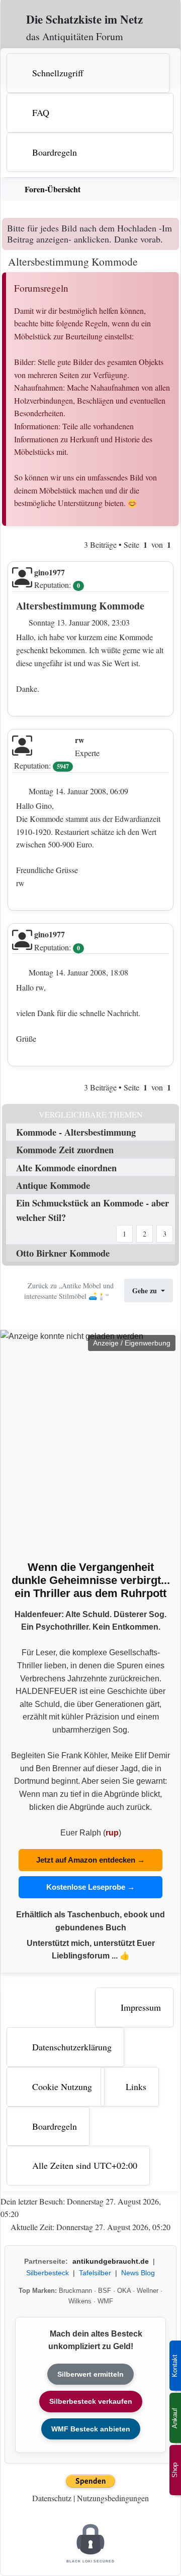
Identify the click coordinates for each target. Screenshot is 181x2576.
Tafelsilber (95, 2273)
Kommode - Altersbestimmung (76, 1132)
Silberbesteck (48, 2273)
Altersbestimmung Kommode (73, 261)
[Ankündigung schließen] (173, 225)
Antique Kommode (53, 1185)
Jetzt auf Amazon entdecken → (90, 1860)
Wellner (148, 2291)
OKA (124, 2291)
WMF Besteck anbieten (91, 2429)
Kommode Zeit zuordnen (65, 1149)
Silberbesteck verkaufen (91, 2401)
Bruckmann (75, 2291)
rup (112, 1833)
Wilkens (80, 2301)
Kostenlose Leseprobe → (90, 1887)
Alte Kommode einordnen (66, 1168)
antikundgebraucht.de (111, 2261)
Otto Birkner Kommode (63, 1253)
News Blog (138, 2273)
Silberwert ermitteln (90, 2374)
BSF (105, 2291)
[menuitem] (92, 73)
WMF (105, 2301)
